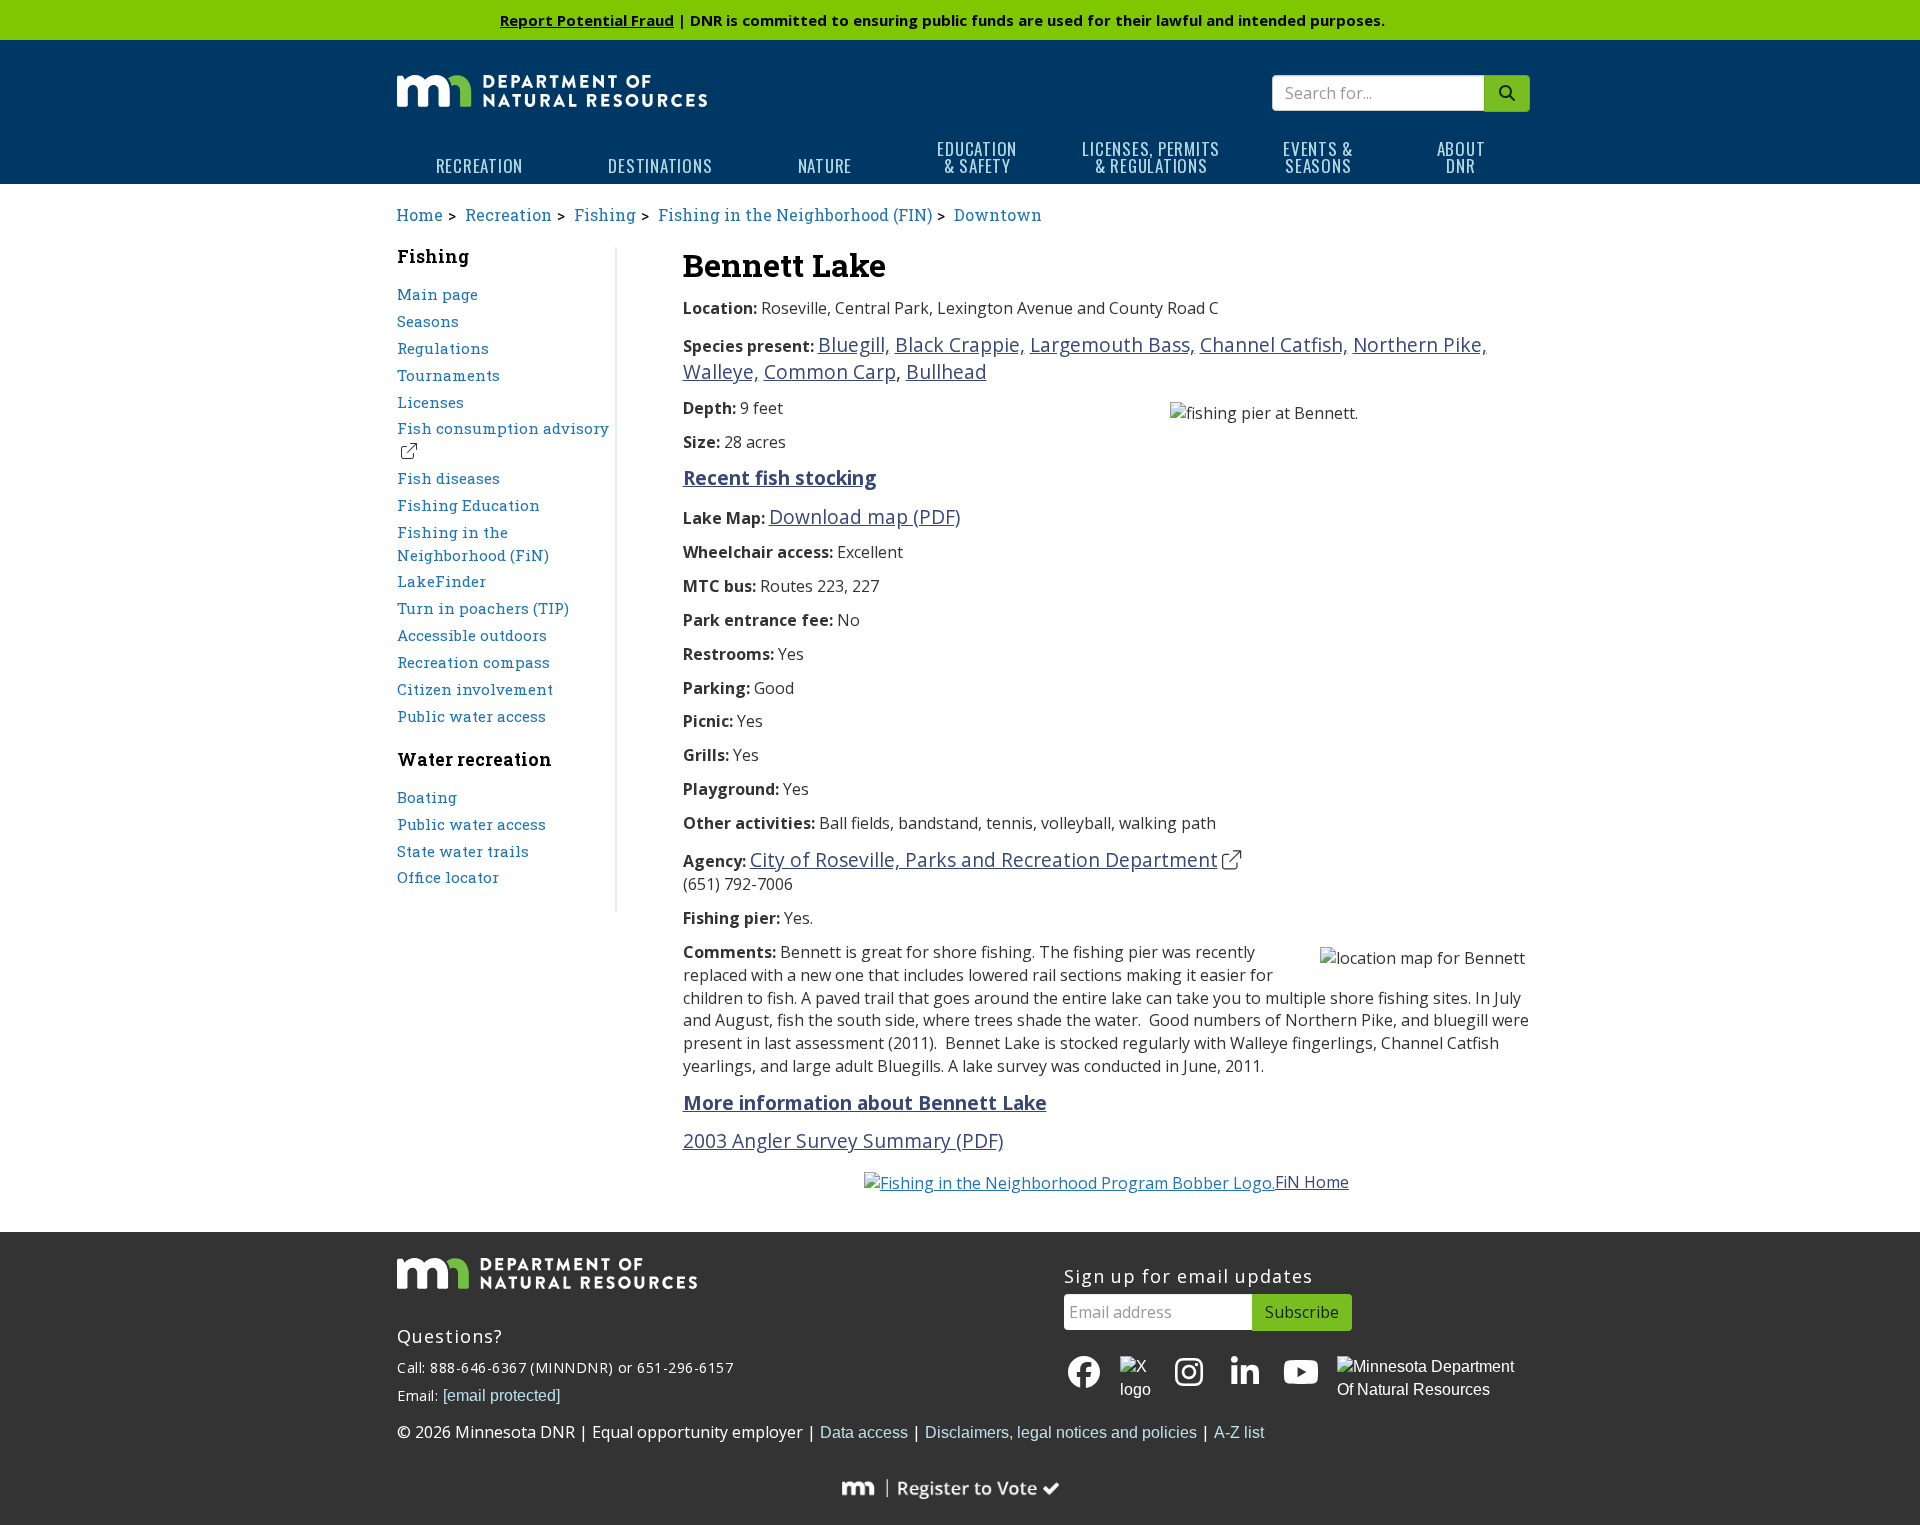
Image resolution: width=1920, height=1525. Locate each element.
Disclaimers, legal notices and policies (1061, 1432)
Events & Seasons (1318, 157)
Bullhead (946, 371)
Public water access (471, 716)
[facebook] (1084, 1373)
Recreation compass (473, 662)
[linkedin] (1245, 1373)
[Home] (552, 77)
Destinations (660, 165)
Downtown (998, 214)
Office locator (448, 877)
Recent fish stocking (779, 477)
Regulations (443, 348)
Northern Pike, (1420, 344)
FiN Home (1312, 1182)
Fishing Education (468, 505)
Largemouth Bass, (1112, 344)
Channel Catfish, (1274, 344)
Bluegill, (854, 344)
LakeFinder (441, 581)
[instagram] (1189, 1373)
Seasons (428, 321)
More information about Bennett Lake (865, 1102)
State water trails (463, 851)
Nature (825, 165)
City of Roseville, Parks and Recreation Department (984, 859)
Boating (427, 797)
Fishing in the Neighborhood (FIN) (795, 214)
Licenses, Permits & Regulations (1151, 157)
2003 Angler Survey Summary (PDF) (843, 1140)
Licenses (430, 402)
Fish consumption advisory (503, 428)
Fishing (605, 214)
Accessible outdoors (472, 635)
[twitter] (1137, 1379)
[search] (1507, 93)
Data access (864, 1432)
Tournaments (448, 375)
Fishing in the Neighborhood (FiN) (473, 543)
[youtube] (1301, 1373)
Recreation (480, 165)
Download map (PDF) (864, 516)
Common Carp (830, 371)
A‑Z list (1239, 1432)
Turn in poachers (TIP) (483, 608)
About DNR (1461, 157)
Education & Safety (977, 157)
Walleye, (721, 371)
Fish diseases (448, 478)
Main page (437, 294)
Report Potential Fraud (587, 20)
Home (419, 214)
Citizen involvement (475, 689)
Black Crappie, (960, 344)
